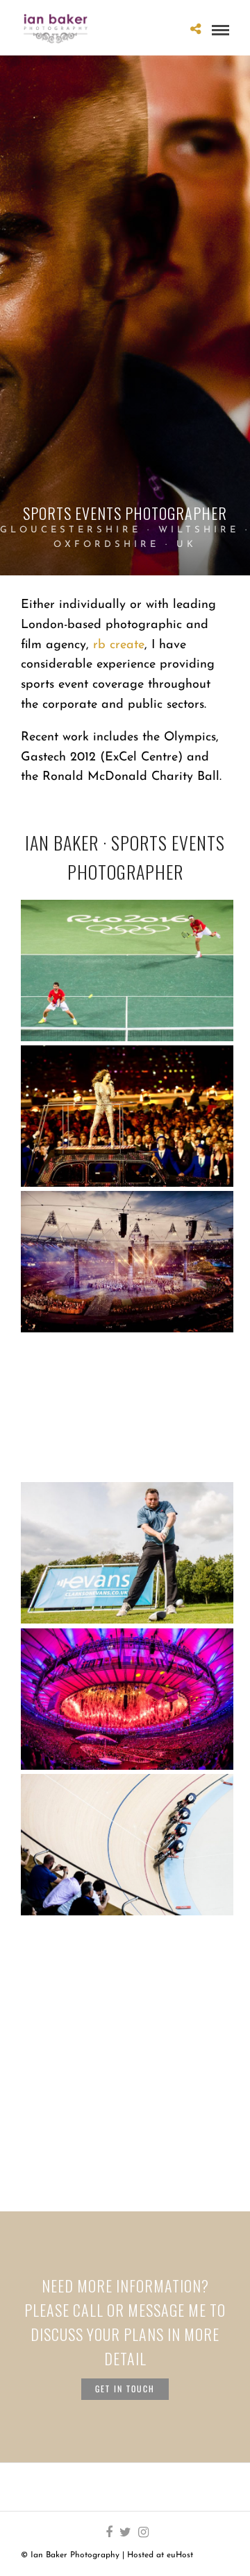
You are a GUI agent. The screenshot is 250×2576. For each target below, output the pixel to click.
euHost (180, 2555)
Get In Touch (125, 2388)
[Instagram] (143, 2532)
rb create (119, 645)
